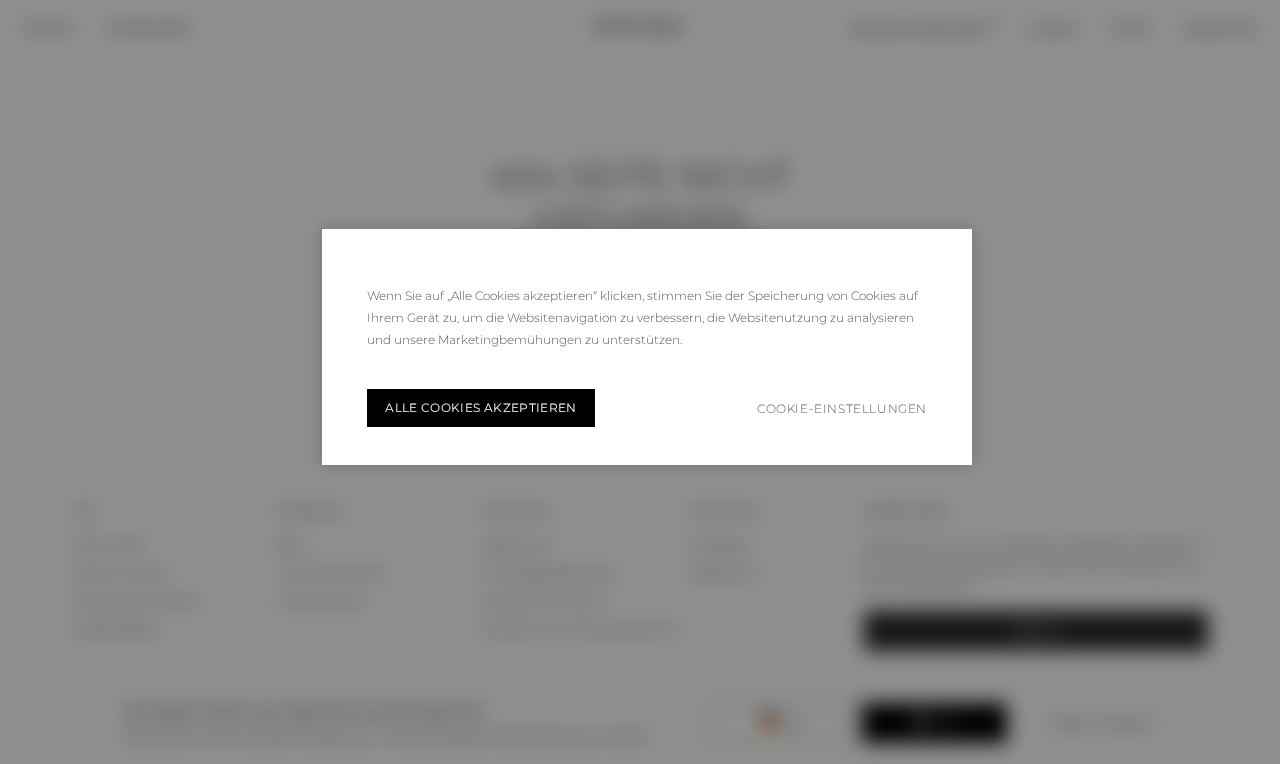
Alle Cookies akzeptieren (481, 407)
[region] (647, 347)
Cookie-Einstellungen (842, 408)
